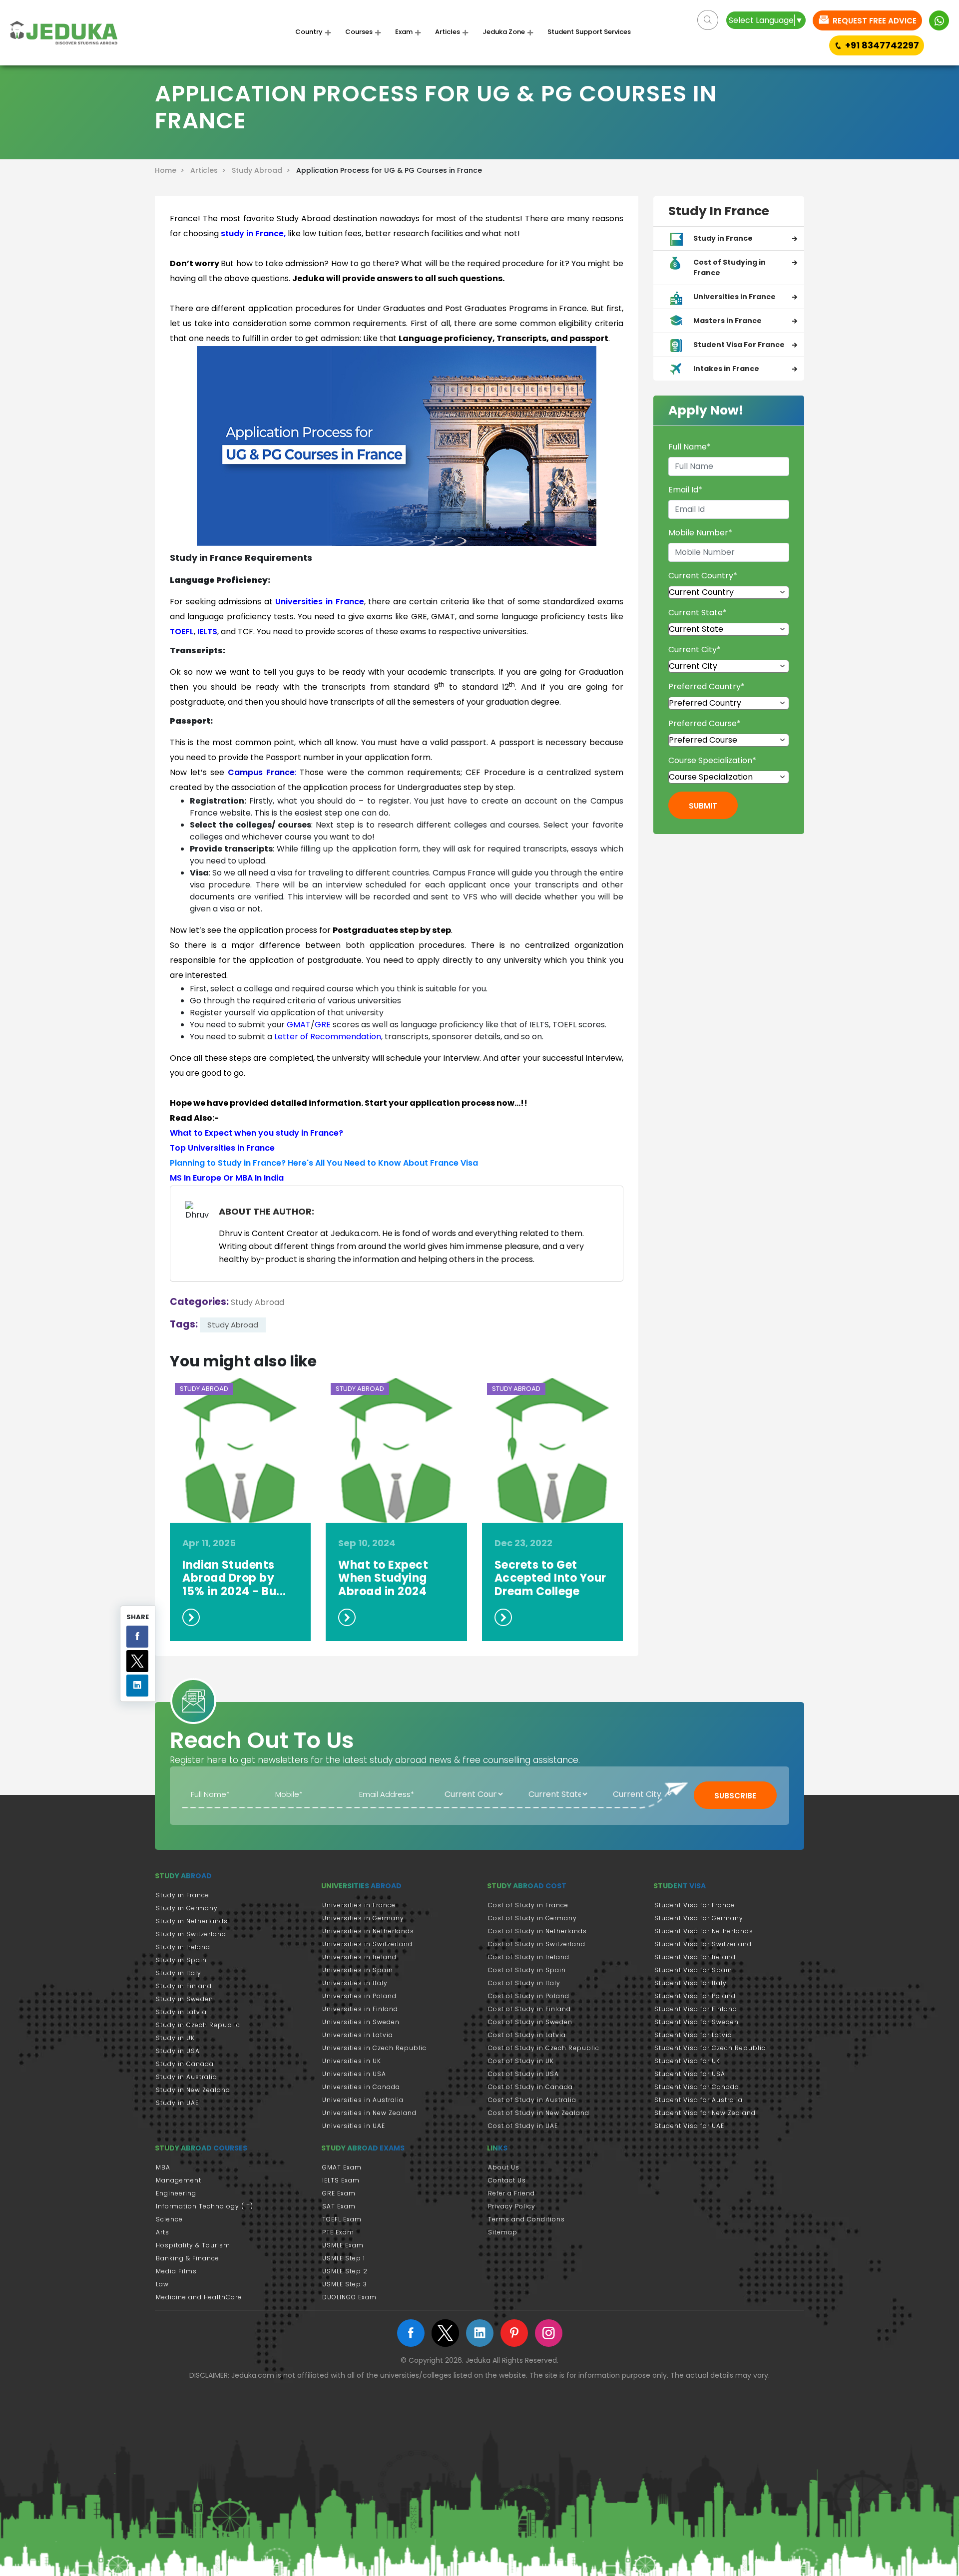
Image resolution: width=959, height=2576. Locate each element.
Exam (404, 32)
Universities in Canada (361, 2087)
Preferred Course (705, 723)
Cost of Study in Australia (532, 2100)
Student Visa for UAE (689, 2126)
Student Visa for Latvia (693, 2035)
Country (309, 32)
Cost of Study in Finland (529, 2009)
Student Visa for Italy (691, 1983)
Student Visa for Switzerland (703, 1944)
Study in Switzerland (191, 1934)
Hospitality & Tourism (193, 2245)
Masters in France (727, 321)
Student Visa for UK (687, 2061)
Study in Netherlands (192, 1921)
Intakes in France (726, 369)
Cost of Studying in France (729, 267)
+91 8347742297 (882, 45)
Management (179, 2180)
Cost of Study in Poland (529, 1996)
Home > (172, 170)
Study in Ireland (183, 1947)
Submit (703, 806)
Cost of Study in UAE (523, 2126)
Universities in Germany (363, 1918)
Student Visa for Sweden (697, 2022)
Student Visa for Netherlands (704, 1931)
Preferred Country (707, 686)
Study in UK (175, 2038)
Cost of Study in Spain (527, 1970)
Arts (163, 2232)
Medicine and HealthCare (199, 2297)
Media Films (176, 2271)
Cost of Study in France (528, 1905)
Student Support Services (589, 32)
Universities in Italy (355, 1983)
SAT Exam (339, 2206)
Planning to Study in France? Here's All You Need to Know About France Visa (324, 1163)
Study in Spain (181, 1960)
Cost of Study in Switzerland (537, 1944)
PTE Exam (338, 2232)
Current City (695, 649)
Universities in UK (352, 2061)
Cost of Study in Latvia (527, 2035)
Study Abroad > (263, 170)
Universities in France (734, 297)
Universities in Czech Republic (374, 2048)
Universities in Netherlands (368, 1931)
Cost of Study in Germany (532, 1918)
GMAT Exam (342, 2167)
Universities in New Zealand (369, 2113)
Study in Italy (179, 1973)
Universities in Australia (363, 2100)
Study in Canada (185, 2064)
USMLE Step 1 (344, 2258)
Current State (698, 613)
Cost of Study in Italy (524, 1983)
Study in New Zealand (193, 2090)
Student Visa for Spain (693, 1970)
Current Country (703, 576)
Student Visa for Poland (695, 1996)
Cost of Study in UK (521, 2061)
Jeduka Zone (504, 32)
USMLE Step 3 (345, 2284)
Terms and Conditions (526, 2219)
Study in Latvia (181, 2012)
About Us (504, 2167)
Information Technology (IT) (205, 2206)
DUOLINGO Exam (349, 2297)
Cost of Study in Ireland (529, 1957)
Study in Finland (184, 1986)
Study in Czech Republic (198, 2025)
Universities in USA (354, 2074)
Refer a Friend (511, 2193)
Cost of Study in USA (523, 2074)
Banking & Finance (188, 2258)
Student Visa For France (739, 345)
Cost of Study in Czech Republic (544, 2048)
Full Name (690, 447)
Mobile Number (700, 533)
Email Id (685, 490)
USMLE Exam (343, 2245)
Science (169, 2219)
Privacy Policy (512, 2206)
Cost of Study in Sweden (530, 2022)
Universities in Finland (360, 2009)
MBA (163, 2167)
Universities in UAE (354, 2126)
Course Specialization (712, 760)
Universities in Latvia (358, 2035)
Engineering (176, 2193)
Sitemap (503, 2232)
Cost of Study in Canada (530, 2087)
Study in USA (178, 2051)
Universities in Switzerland (367, 1944)
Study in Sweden (185, 1999)
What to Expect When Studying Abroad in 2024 (383, 1578)
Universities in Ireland (359, 1957)
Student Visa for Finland (696, 2009)
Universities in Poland (359, 1996)
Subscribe (735, 1796)
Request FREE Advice (874, 21)
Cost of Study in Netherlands (537, 1931)
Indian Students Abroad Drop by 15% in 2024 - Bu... (234, 1578)
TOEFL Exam (342, 2219)
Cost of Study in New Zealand (539, 2113)
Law (162, 2284)
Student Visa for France (695, 1905)
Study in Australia (187, 2077)
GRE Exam (339, 2193)
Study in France (723, 238)
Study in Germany (187, 1908)
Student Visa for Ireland (695, 1957)
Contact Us (507, 2180)
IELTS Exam (341, 2180)
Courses (359, 32)
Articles (448, 32)
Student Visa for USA (690, 2074)
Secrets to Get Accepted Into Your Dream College (550, 1578)
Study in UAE (177, 2103)
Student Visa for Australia (699, 2100)
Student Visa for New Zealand (705, 2113)
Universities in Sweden (361, 2022)
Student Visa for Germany (699, 1918)
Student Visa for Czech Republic (710, 2048)
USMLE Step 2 (345, 2271)
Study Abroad (257, 1302)
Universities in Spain (358, 1970)
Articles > (210, 170)
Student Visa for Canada (697, 2087)
